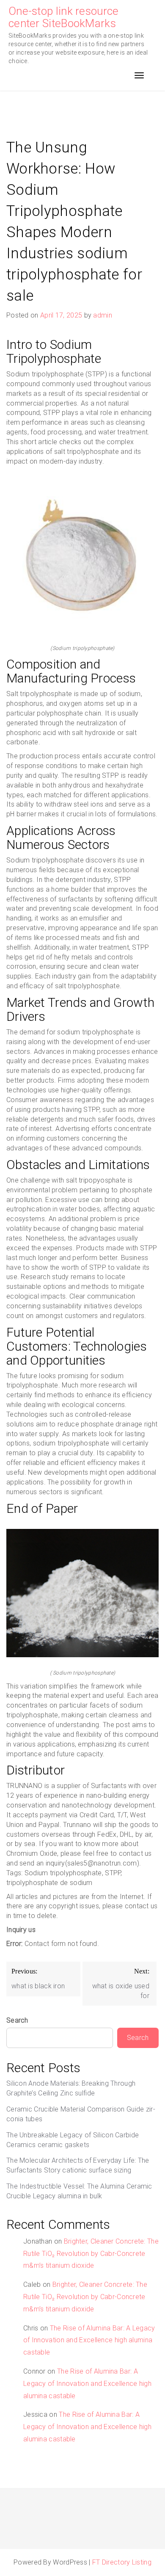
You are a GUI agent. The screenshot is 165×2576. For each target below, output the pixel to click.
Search (17, 2020)
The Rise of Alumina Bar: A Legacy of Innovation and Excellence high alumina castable (89, 2340)
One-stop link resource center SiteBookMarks (64, 17)
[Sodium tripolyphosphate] (82, 559)
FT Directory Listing (122, 2562)
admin (103, 315)
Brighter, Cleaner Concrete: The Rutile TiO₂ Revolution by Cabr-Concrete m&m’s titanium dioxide (91, 2254)
